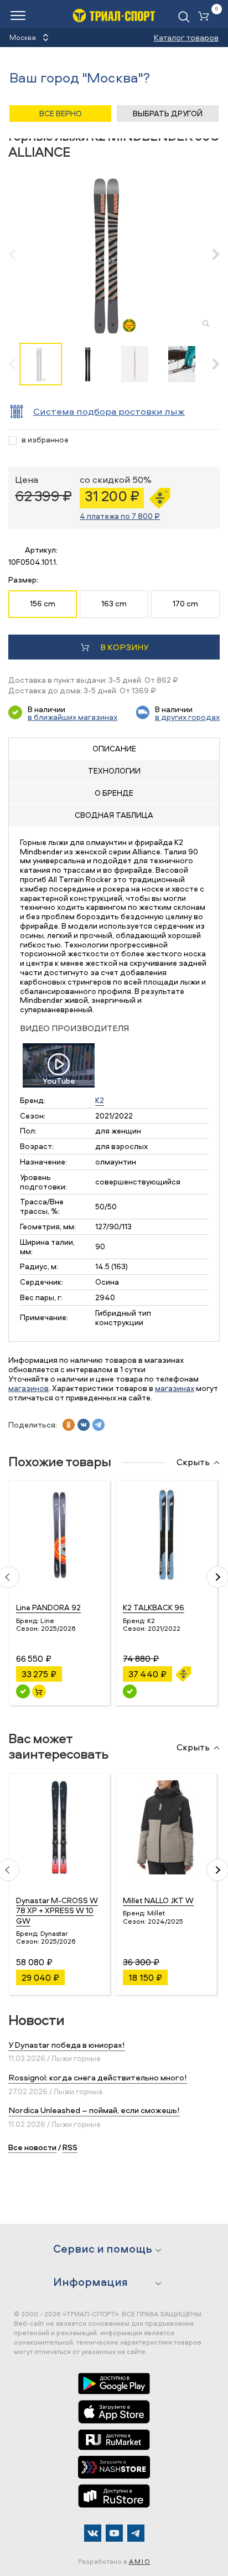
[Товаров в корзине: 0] (206, 17)
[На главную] (114, 15)
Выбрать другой (168, 113)
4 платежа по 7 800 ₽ (120, 516)
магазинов (28, 1388)
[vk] (84, 1425)
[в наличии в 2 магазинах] (23, 1691)
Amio (140, 2561)
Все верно (61, 113)
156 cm (43, 603)
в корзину (124, 647)
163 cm (114, 603)
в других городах (187, 717)
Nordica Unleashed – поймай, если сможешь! (94, 2110)
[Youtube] (114, 2533)
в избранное (45, 440)
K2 (100, 1100)
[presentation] (18, 254)
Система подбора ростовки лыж (109, 411)
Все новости (32, 2147)
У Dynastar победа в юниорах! (67, 2045)
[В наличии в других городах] (130, 1691)
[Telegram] (136, 2533)
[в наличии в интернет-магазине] (39, 1691)
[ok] (69, 1425)
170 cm (185, 603)
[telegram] (99, 1425)
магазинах (175, 1388)
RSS (70, 2147)
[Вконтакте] (93, 2533)
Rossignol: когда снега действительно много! (98, 2077)
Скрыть (193, 1462)
